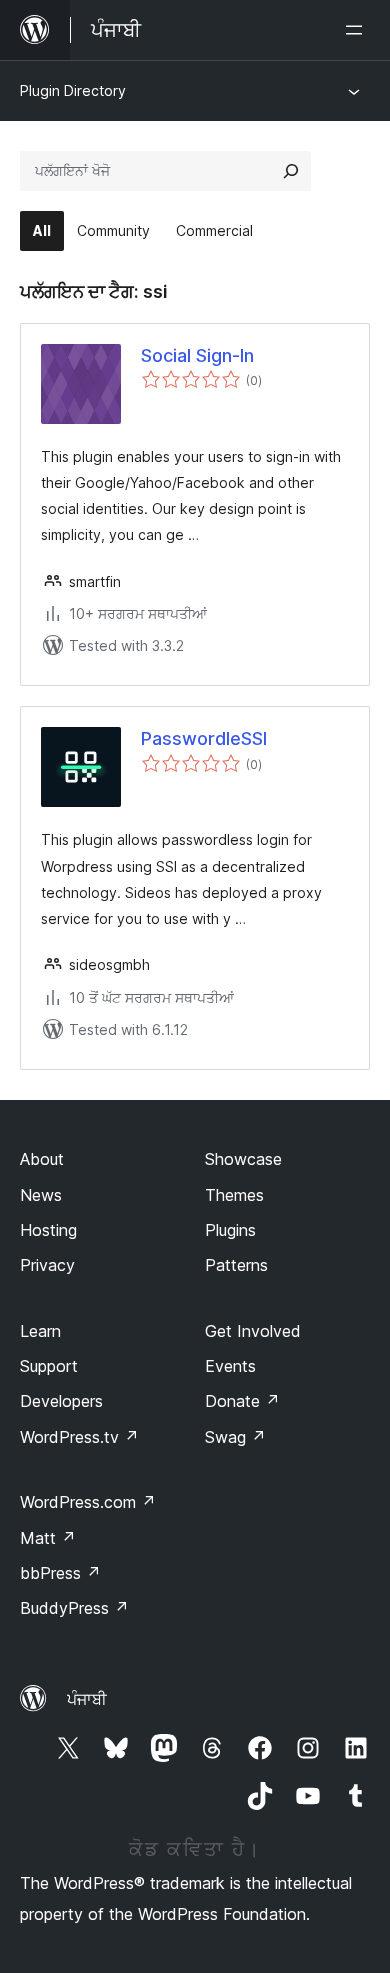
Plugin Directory (73, 90)
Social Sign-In (197, 355)
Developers (61, 1401)
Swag (235, 1437)
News (41, 1195)
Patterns (236, 1265)
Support (49, 1366)
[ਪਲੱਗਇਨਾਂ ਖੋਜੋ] (291, 171)
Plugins (230, 1230)
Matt (48, 1538)
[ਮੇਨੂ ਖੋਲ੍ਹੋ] (358, 30)
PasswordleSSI (204, 738)
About (42, 1159)
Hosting (48, 1230)
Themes (234, 1195)
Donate (242, 1401)
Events (230, 1366)
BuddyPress (74, 1608)
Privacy (47, 1265)
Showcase (243, 1159)
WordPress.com (88, 1502)
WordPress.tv (79, 1437)
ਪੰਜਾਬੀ (87, 1699)
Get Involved (253, 1331)
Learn (40, 1331)
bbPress (60, 1573)
